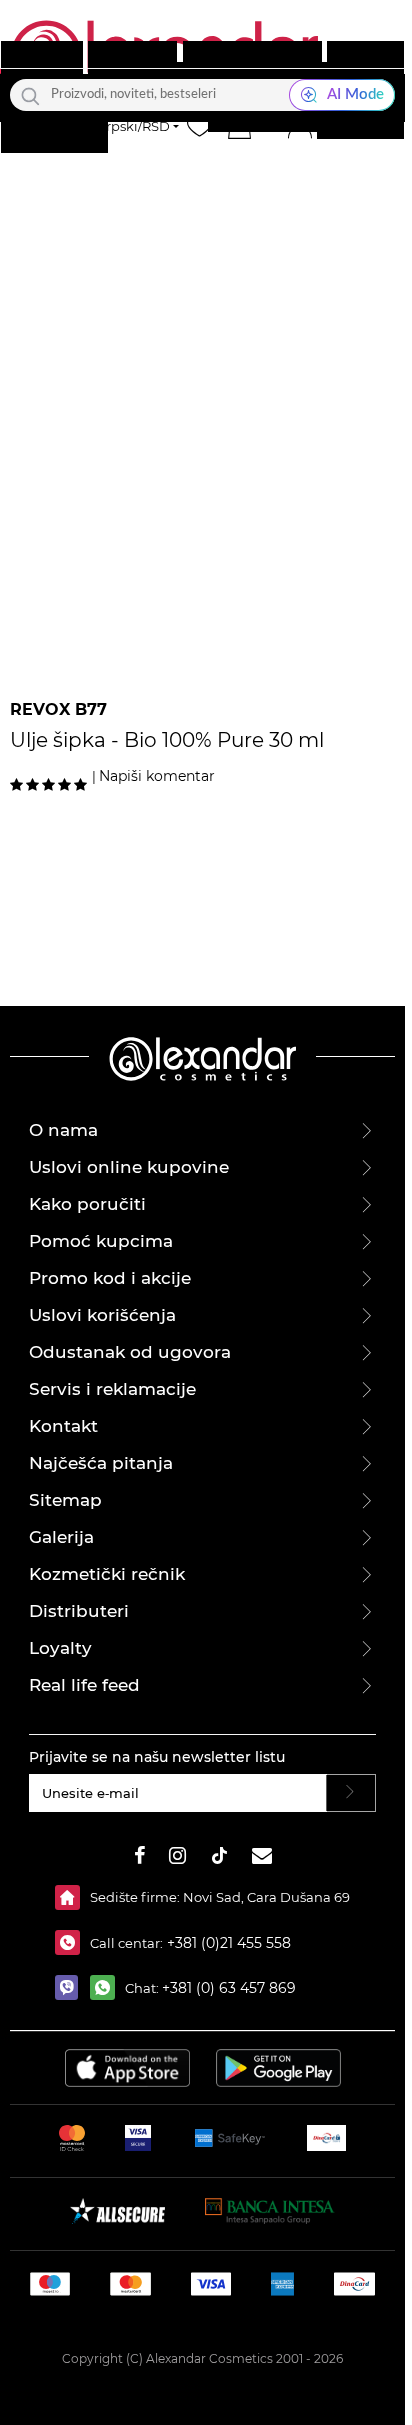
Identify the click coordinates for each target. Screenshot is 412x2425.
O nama (63, 1130)
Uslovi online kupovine (129, 1167)
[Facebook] (140, 1858)
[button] (239, 126)
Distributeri (79, 1611)
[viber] (72, 1987)
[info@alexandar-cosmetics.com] (262, 1858)
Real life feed (84, 1685)
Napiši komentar (157, 776)
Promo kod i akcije (110, 1278)
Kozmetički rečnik (107, 1574)
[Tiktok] (219, 1858)
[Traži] (30, 95)
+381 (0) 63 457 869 (229, 1988)
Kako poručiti (87, 1204)
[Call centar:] (72, 1942)
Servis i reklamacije (112, 1389)
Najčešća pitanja (101, 1463)
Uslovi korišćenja (102, 1315)
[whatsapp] (107, 1987)
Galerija (61, 1537)
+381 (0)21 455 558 (227, 1943)
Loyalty (60, 1648)
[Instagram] (177, 1858)
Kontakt (63, 1426)
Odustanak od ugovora (130, 1352)
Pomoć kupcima (101, 1241)
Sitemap (65, 1500)
